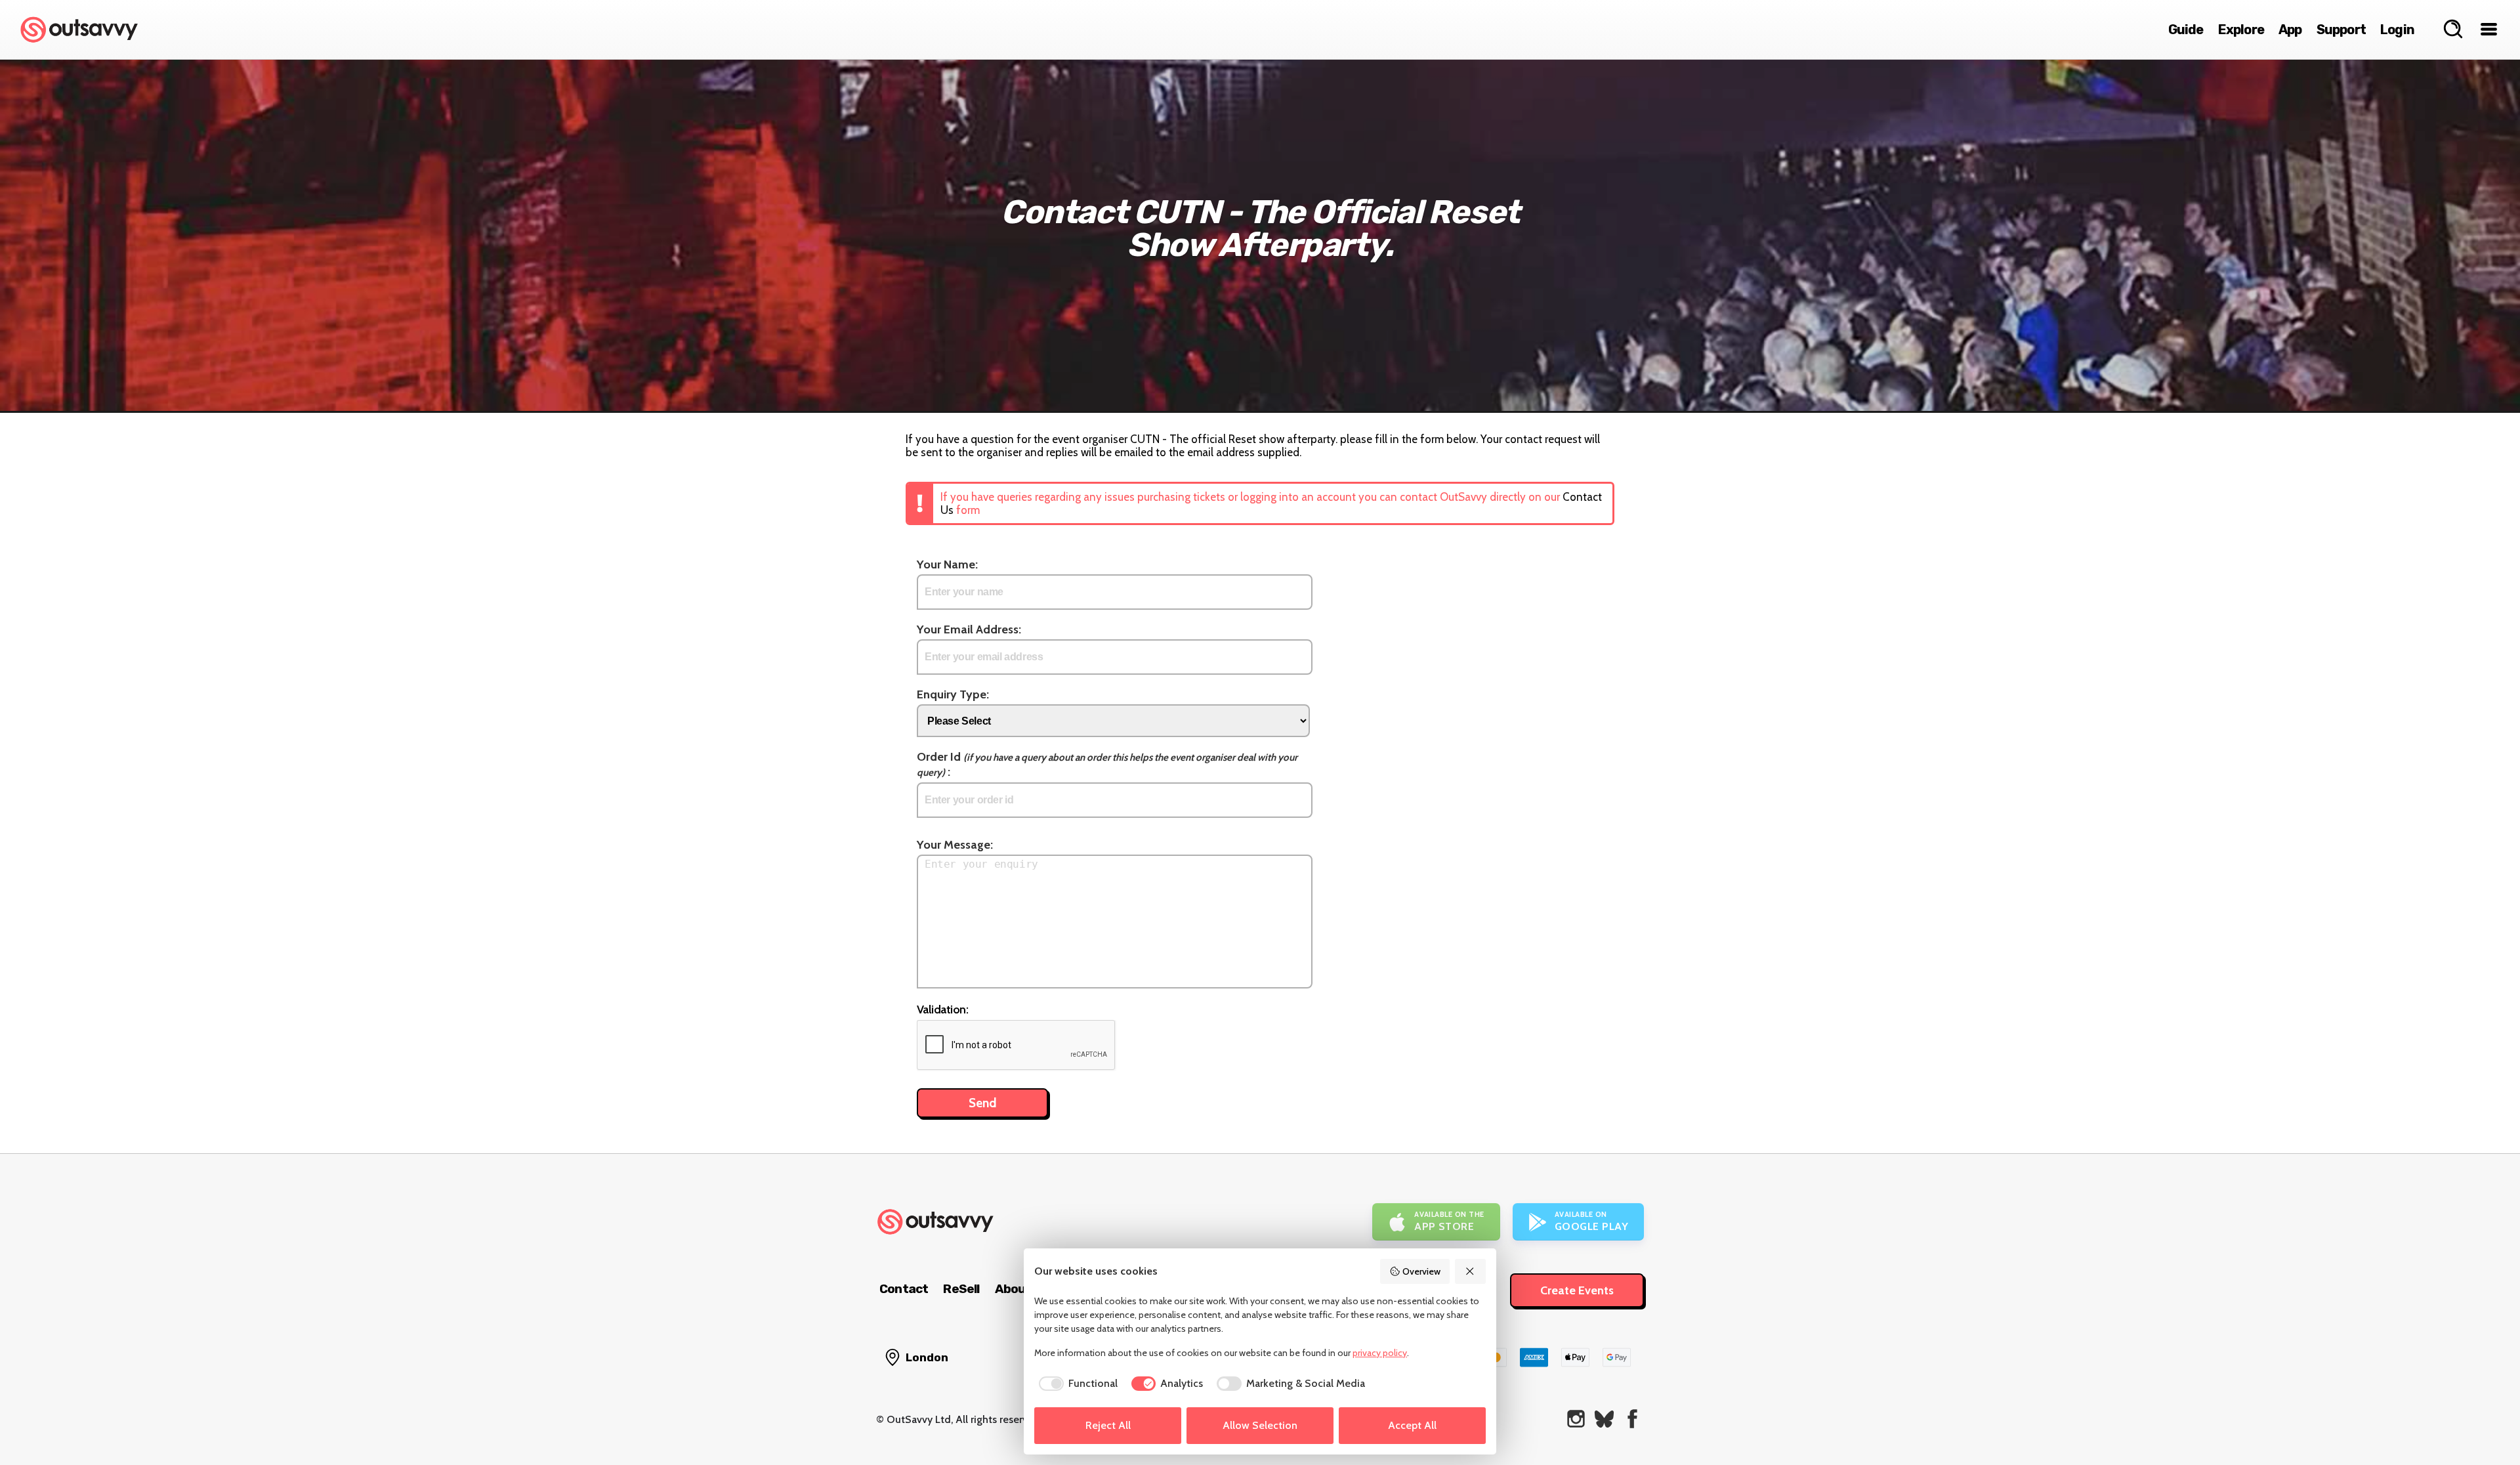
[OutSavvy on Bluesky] (1604, 1419)
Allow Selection (1260, 1425)
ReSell (961, 1289)
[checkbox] (1076, 1384)
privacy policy (1380, 1353)
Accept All (1412, 1425)
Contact (904, 1289)
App (2290, 30)
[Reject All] (1471, 1271)
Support (2341, 30)
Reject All (1108, 1425)
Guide (2186, 30)
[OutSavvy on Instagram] (1576, 1419)
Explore (2241, 30)
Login (2397, 30)
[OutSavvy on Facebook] (1632, 1419)
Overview (1421, 1271)
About (1013, 1289)
